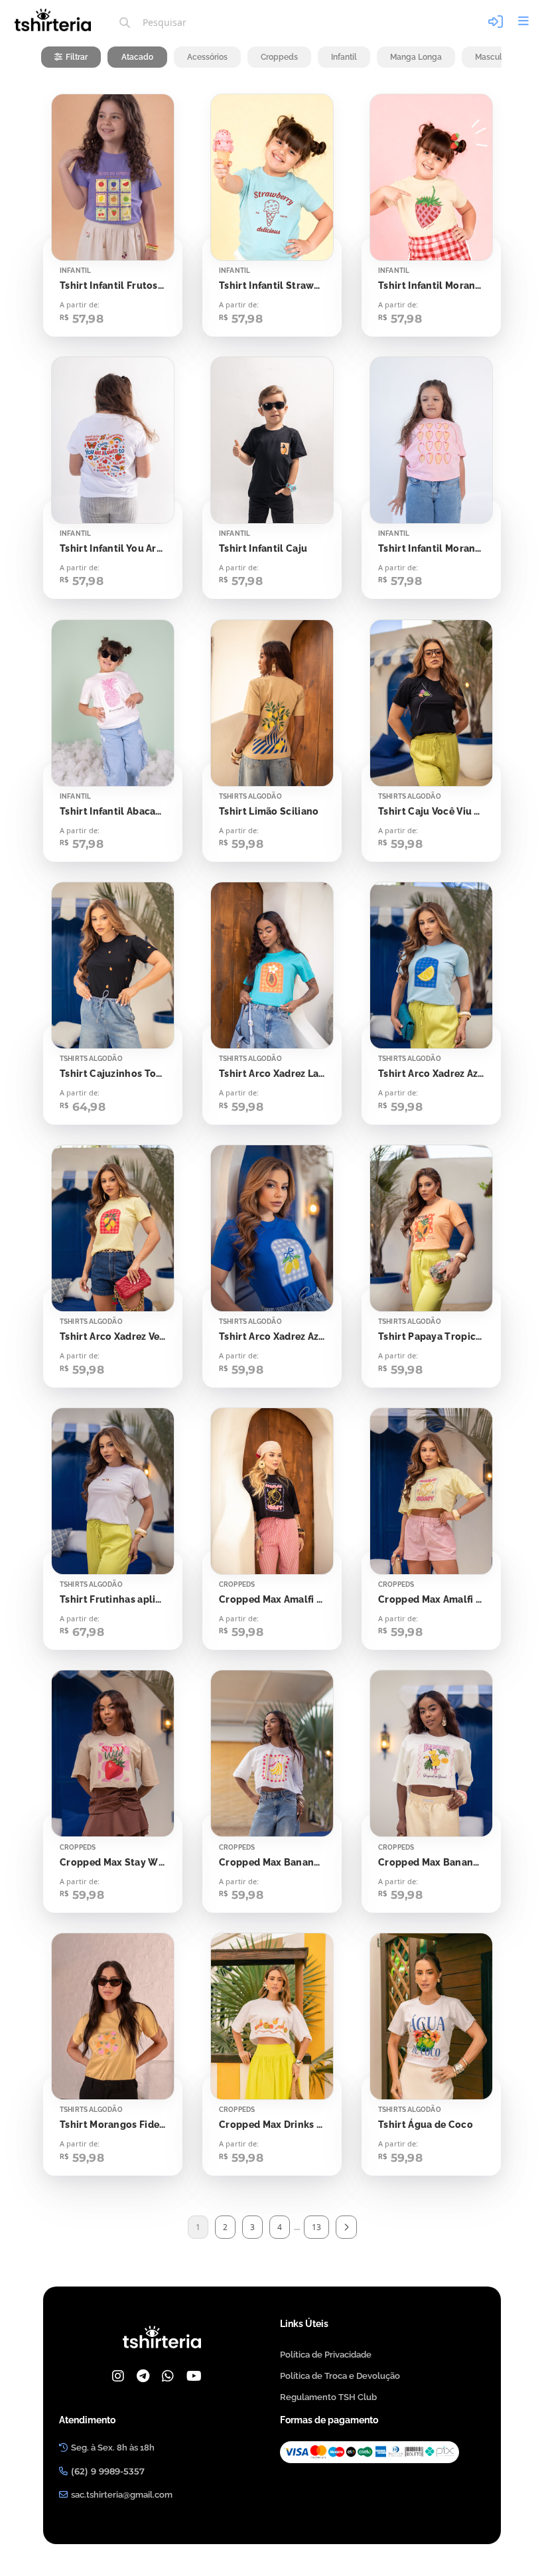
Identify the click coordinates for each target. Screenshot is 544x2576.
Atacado (137, 57)
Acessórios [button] (207, 57)
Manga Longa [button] (416, 57)
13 (316, 2227)
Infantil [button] (344, 57)
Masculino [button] (494, 57)
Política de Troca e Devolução (340, 2376)
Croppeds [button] (279, 57)
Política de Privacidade (326, 2355)
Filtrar (77, 57)
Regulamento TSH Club (328, 2397)
